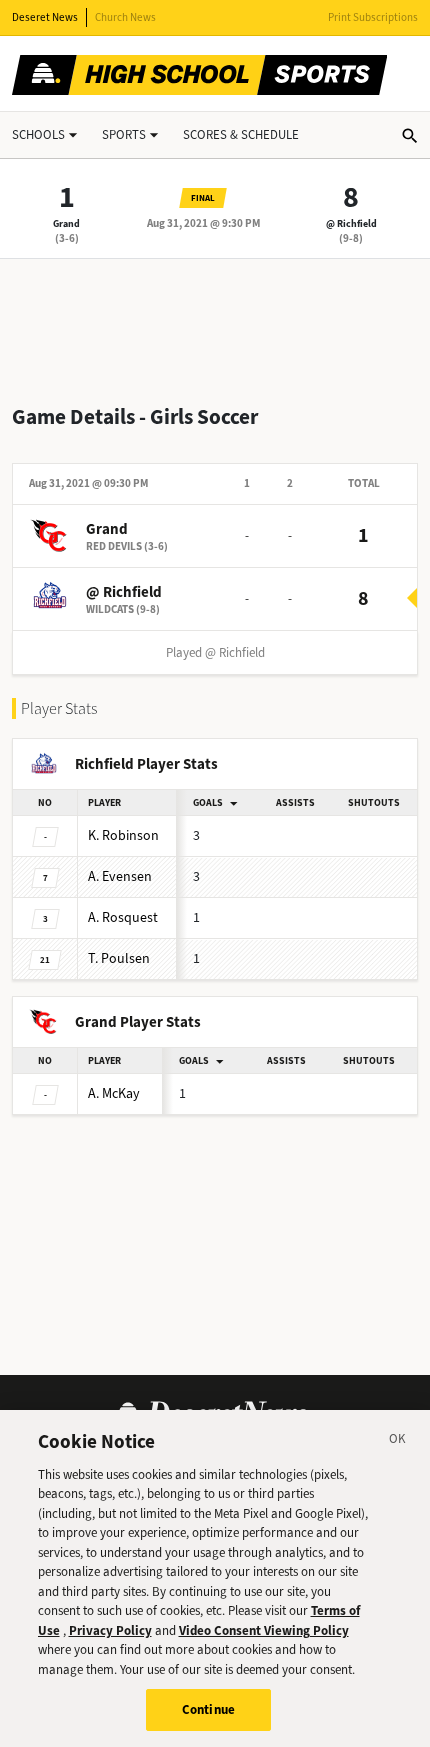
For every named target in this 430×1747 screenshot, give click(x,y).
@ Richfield (351, 223)
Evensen (120, 876)
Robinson (123, 835)
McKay (114, 1093)
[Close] (398, 1442)
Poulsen (119, 958)
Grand (66, 223)
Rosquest (123, 917)
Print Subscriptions (373, 17)
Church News (125, 17)
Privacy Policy (110, 1630)
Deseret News (45, 17)
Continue (208, 1709)
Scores (241, 134)
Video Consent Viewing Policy (264, 1630)
